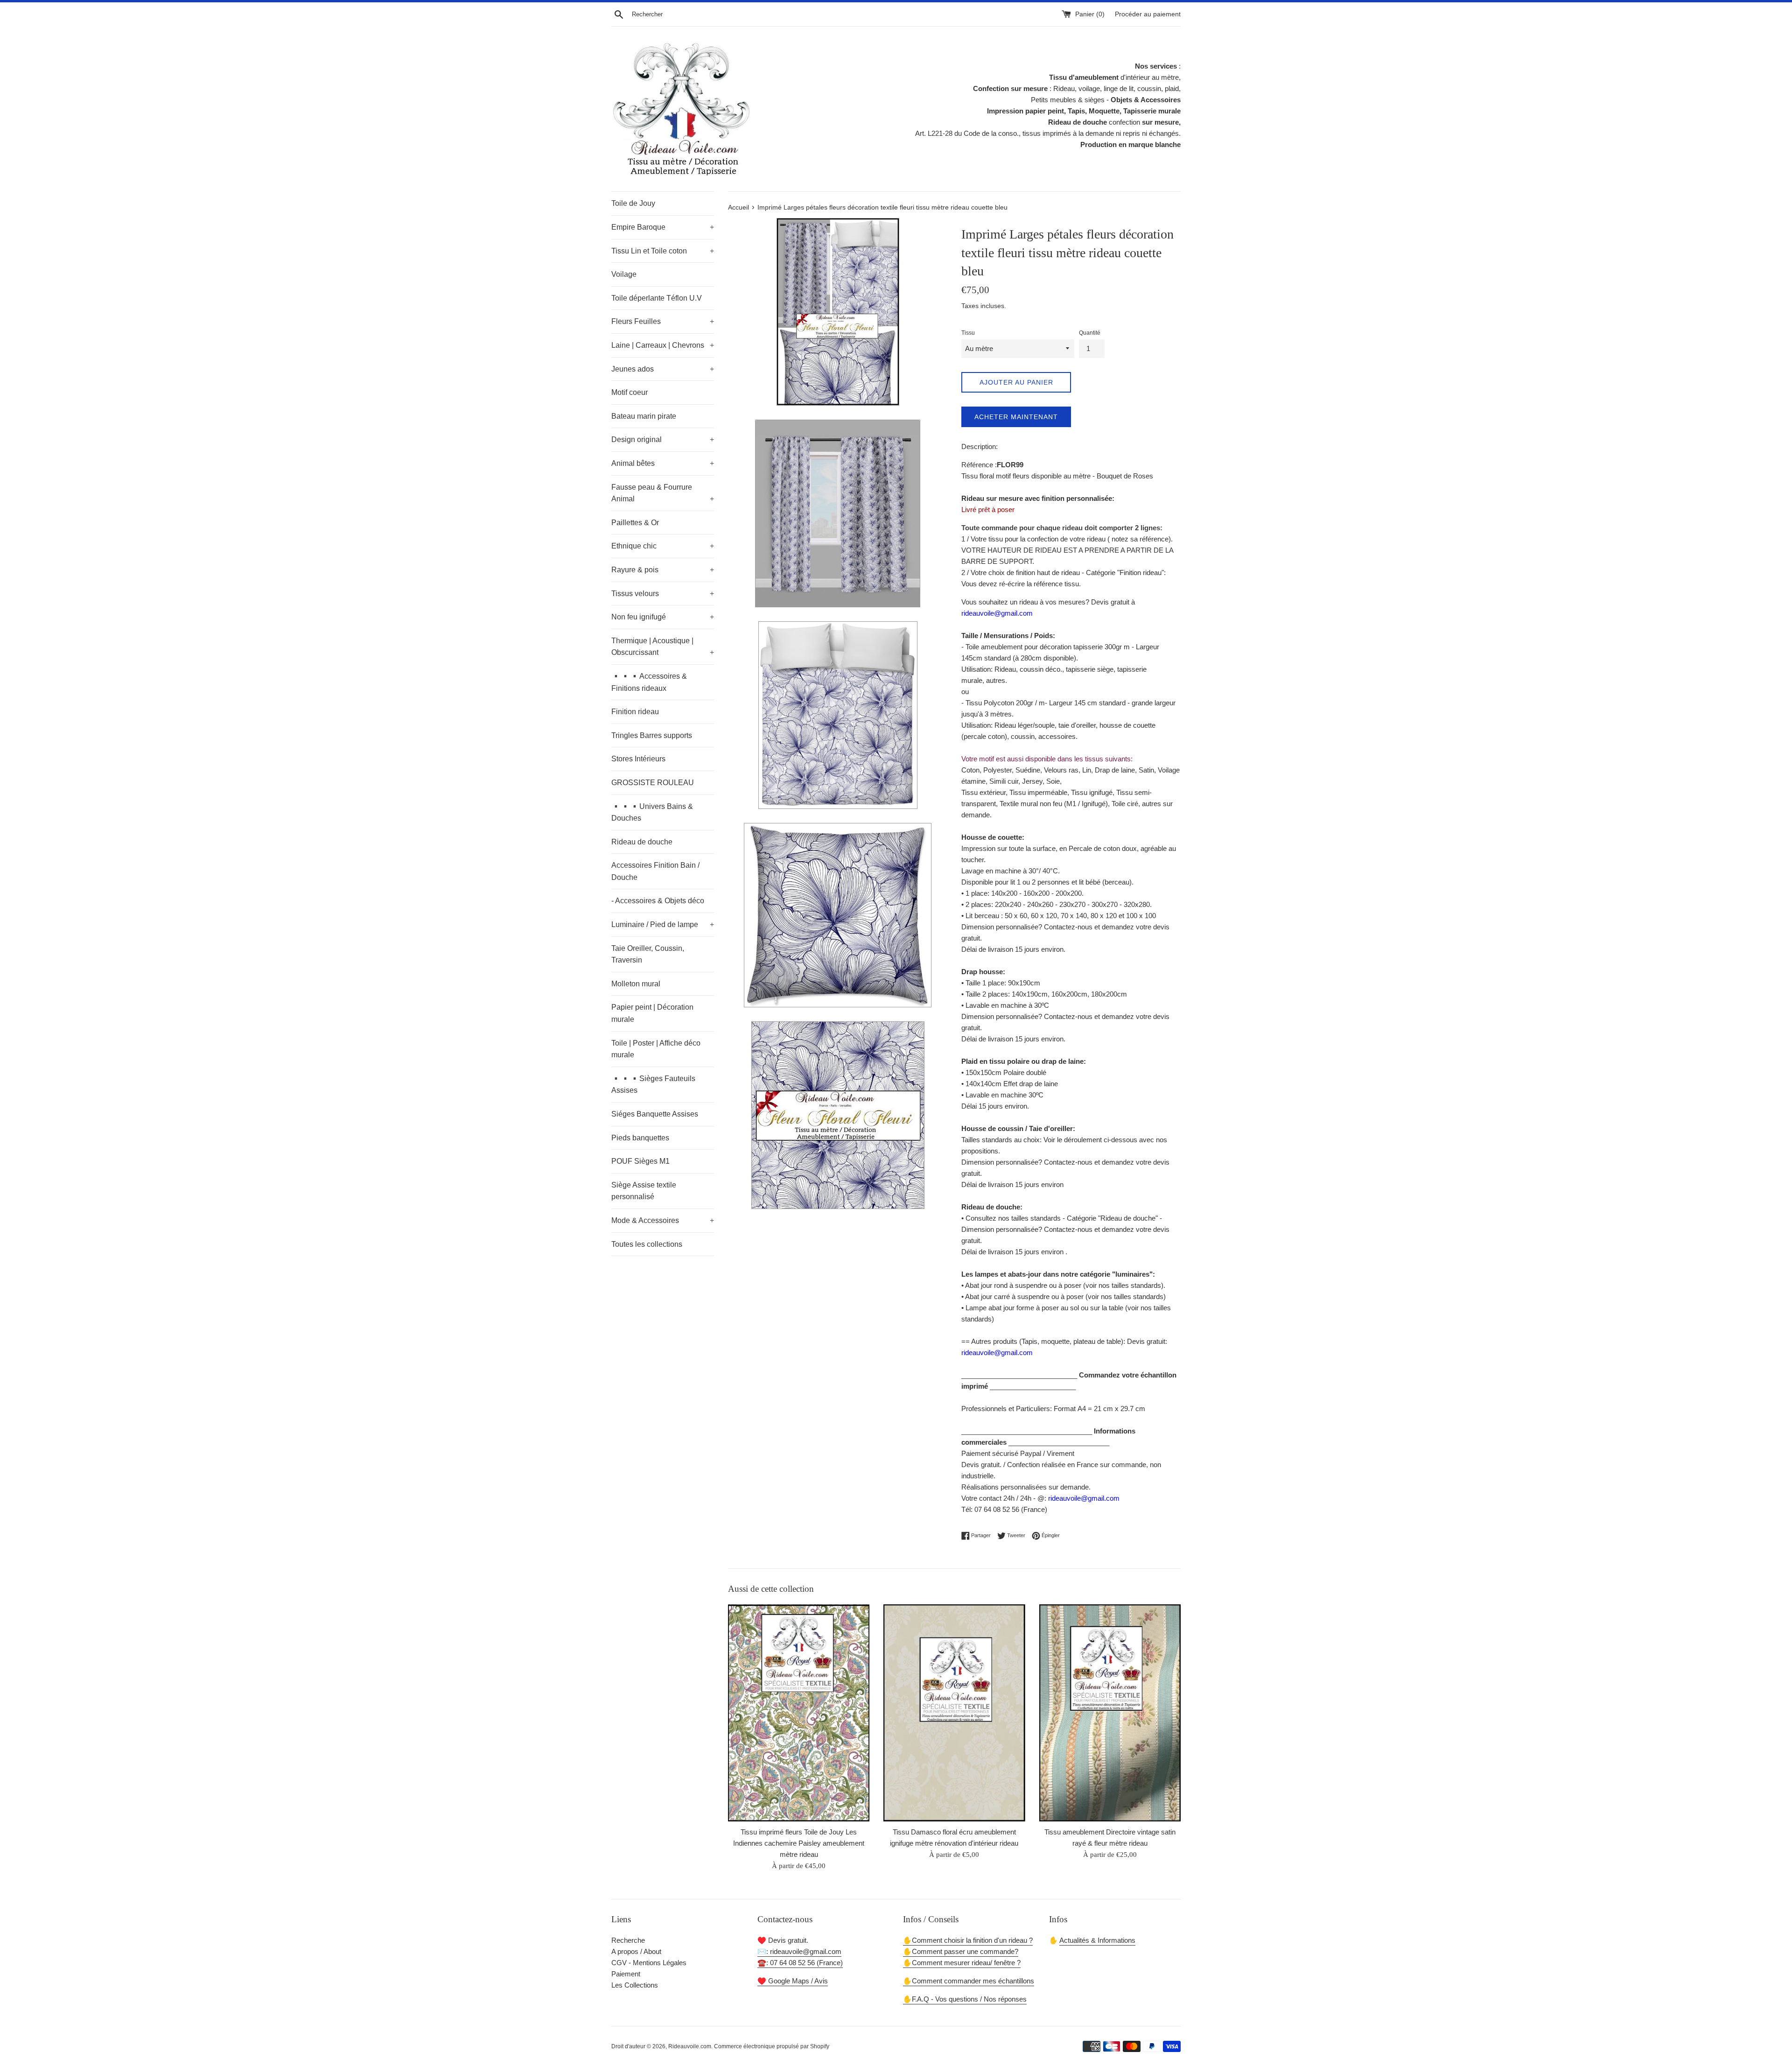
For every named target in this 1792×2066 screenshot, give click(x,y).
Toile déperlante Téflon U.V (657, 298)
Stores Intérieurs (638, 759)
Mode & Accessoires (663, 1220)
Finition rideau (635, 712)
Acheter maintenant (1016, 417)
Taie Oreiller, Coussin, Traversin (648, 954)
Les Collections (635, 1985)
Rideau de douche (642, 842)
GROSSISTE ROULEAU (653, 783)
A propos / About (636, 1951)
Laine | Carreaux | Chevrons (663, 345)
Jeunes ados (663, 369)
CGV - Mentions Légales (649, 1963)
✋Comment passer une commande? (961, 1951)
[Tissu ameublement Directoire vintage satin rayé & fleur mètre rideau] (1110, 1713)
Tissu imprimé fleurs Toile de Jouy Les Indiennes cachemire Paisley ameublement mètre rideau (799, 1843)
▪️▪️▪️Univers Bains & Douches (652, 812)
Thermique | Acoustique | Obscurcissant (663, 647)
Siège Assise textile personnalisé (644, 1191)
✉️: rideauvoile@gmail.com (799, 1951)
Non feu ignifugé (663, 617)
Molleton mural (636, 984)
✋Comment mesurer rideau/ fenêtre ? (962, 1963)
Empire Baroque (663, 227)
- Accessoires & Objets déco (658, 901)
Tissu (968, 333)
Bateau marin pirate (644, 416)
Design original (663, 439)
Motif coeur (630, 392)
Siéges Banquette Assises (655, 1114)
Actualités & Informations (1097, 1940)
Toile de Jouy (633, 203)
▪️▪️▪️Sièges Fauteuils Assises (653, 1085)
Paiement (626, 1974)
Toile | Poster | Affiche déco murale (656, 1049)
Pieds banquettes (640, 1138)
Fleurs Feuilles (663, 321)
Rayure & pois (663, 570)
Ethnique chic (663, 546)
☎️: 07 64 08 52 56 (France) (800, 1963)
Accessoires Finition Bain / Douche (655, 871)
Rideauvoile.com (690, 2046)
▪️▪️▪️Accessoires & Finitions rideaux (649, 682)
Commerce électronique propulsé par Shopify (772, 2046)
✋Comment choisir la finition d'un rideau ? (968, 1940)
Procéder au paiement (1148, 14)
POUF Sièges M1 (640, 1161)
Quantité (1090, 333)
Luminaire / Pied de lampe (663, 924)
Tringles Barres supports (652, 735)
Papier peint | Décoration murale (652, 1013)
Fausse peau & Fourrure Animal (663, 493)
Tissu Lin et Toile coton (663, 251)
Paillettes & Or (635, 523)
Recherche (628, 1940)
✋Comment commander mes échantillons (969, 1981)
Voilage (624, 274)
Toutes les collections (647, 1244)
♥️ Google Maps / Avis (793, 1981)
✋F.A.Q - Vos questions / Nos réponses (965, 1999)
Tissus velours (663, 594)
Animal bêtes (663, 463)
